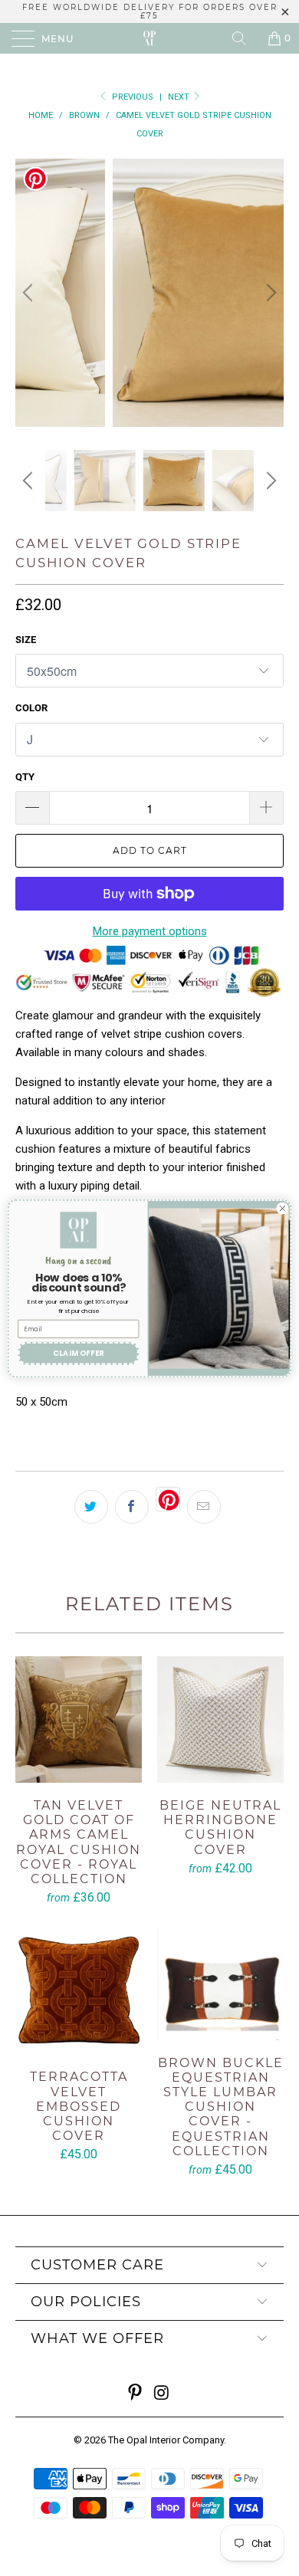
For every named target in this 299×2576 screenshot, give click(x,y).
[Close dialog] (283, 1208)
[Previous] (30, 293)
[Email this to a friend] (204, 1507)
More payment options (150, 931)
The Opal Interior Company (166, 2440)
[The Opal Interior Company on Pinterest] (136, 2394)
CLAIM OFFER (79, 1352)
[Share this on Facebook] (132, 1507)
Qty (25, 777)
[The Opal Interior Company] (150, 38)
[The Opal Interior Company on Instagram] (163, 2394)
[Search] (245, 38)
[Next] (269, 293)
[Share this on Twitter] (91, 1507)
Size (26, 640)
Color (31, 708)
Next (180, 97)
